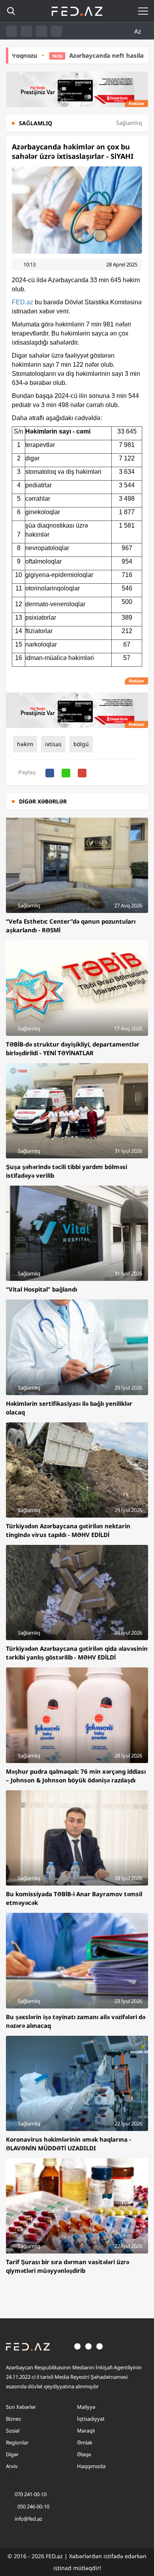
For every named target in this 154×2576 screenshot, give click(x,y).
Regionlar (17, 2442)
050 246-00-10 (33, 2506)
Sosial (13, 2431)
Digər (12, 2454)
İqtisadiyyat (91, 2419)
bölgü (81, 744)
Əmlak (85, 2442)
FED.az (23, 302)
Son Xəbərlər (21, 2407)
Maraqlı (86, 2431)
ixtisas (53, 744)
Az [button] (139, 31)
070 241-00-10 (31, 2494)
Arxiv (12, 2466)
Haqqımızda (91, 2466)
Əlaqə (84, 2454)
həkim (25, 744)
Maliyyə (86, 2407)
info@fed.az (28, 2519)
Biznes (13, 2419)
